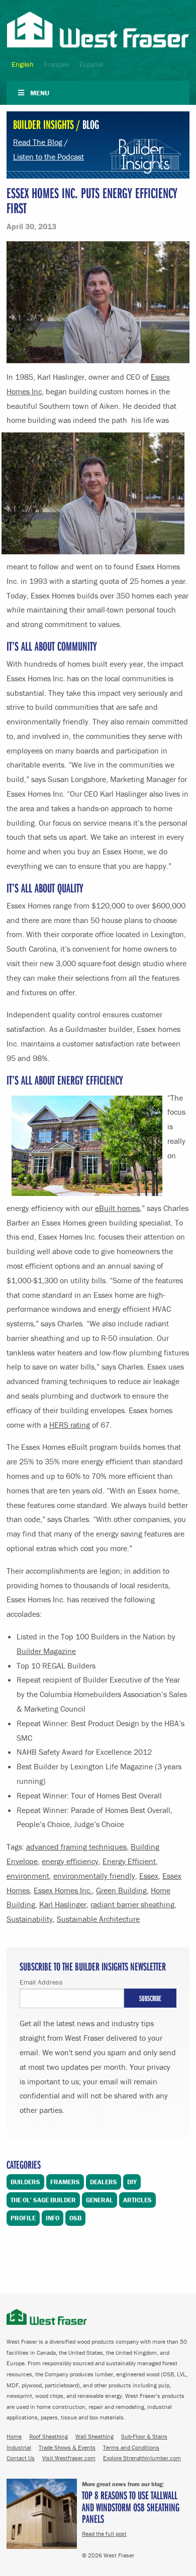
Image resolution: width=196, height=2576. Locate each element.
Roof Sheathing (48, 2436)
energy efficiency (70, 1861)
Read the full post (104, 2534)
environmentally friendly (94, 1876)
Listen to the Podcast (48, 157)
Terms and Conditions (131, 2447)
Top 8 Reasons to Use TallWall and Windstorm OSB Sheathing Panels (131, 2507)
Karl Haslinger (63, 1904)
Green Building (121, 1890)
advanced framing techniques (76, 1847)
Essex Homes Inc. (63, 1890)
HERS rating (70, 1425)
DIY (132, 2182)
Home (14, 2436)
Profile (23, 2218)
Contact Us (21, 2458)
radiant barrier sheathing (132, 1904)
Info (53, 2218)
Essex (149, 1876)
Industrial (19, 2447)
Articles (137, 2200)
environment (28, 1876)
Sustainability (30, 1919)
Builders (25, 2182)
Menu (40, 93)
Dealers (104, 2182)
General (100, 2200)
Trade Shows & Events (67, 2447)
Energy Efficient (129, 1861)
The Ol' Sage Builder (43, 2200)
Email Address (41, 1982)
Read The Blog (38, 142)
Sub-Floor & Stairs (144, 2436)
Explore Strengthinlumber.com (142, 2458)
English (23, 64)
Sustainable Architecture (98, 1919)
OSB (75, 2218)
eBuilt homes (117, 1208)
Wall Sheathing (94, 2436)
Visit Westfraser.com (69, 2458)
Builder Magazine (46, 1651)
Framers (65, 2182)
